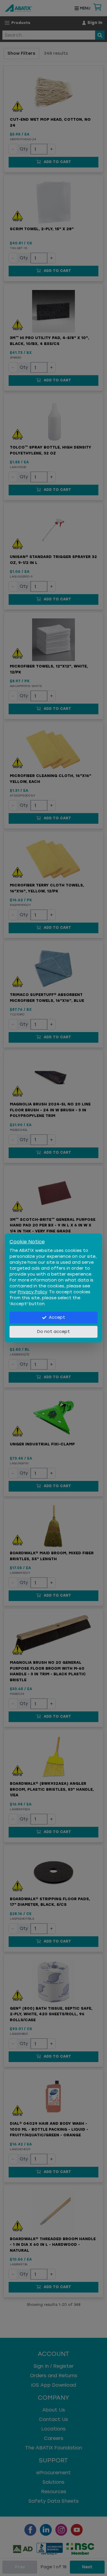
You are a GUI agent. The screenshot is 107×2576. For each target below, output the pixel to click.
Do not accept (53, 1332)
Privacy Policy (32, 1292)
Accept (57, 1317)
